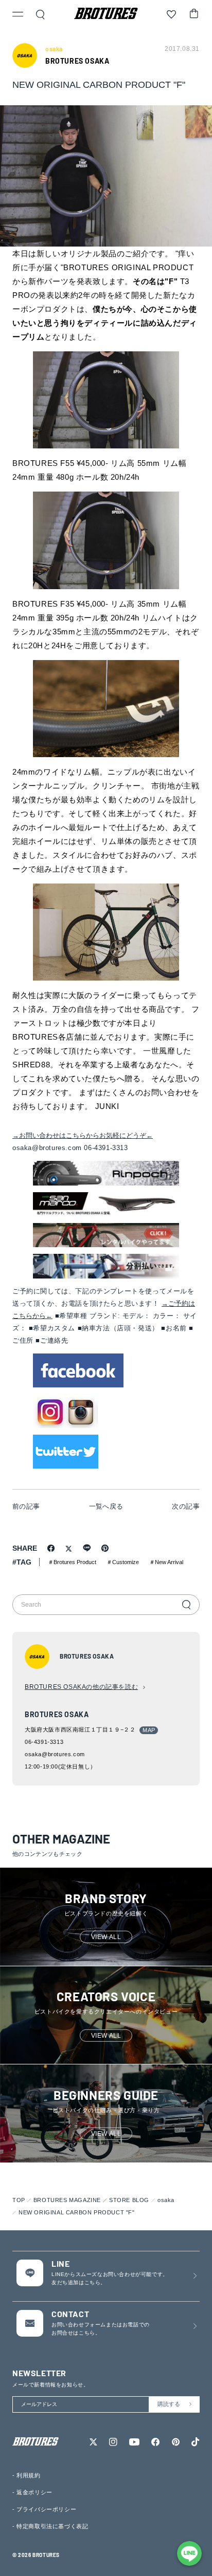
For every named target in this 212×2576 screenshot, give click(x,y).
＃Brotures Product (72, 1562)
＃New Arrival (166, 1562)
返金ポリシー (34, 2492)
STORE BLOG (129, 2200)
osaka (166, 2200)
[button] (18, 15)
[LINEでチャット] (189, 2553)
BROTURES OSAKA (77, 61)
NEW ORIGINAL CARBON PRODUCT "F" (77, 2212)
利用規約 (28, 2475)
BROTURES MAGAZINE (67, 2200)
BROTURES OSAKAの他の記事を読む (81, 1687)
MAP (149, 1730)
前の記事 (26, 1506)
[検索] (186, 1605)
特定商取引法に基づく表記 (52, 2526)
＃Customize (123, 1562)
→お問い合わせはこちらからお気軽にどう (83, 1135)
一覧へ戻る (106, 1506)
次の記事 (186, 1506)
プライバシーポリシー (46, 2509)
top (19, 2200)
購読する (169, 2404)
